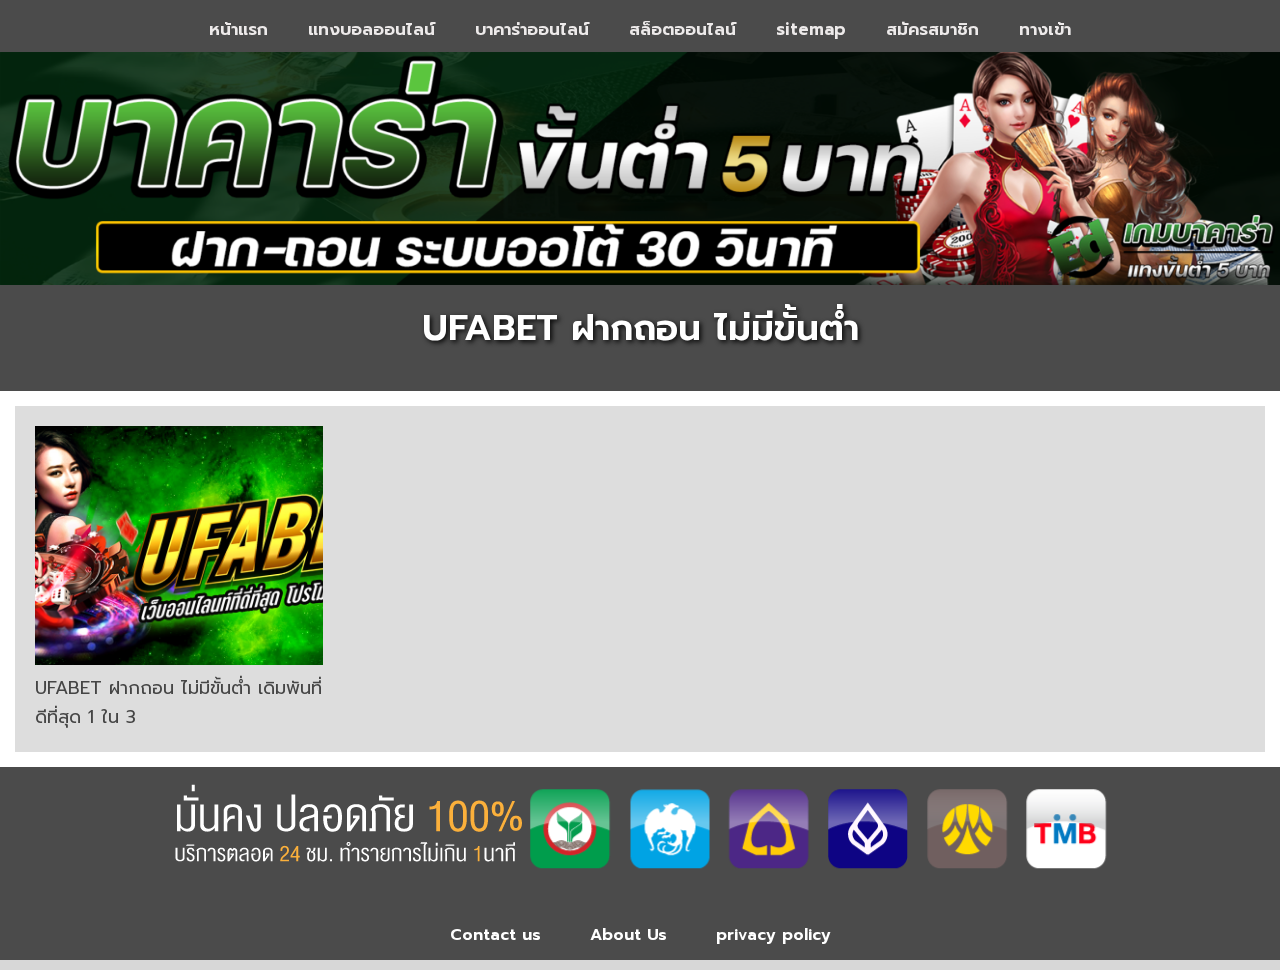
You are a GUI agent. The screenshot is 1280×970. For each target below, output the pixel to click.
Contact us (495, 935)
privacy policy (773, 935)
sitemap (811, 29)
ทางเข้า (1045, 29)
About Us (628, 935)
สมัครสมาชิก (932, 29)
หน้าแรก (238, 29)
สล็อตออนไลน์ (682, 29)
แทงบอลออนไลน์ (371, 29)
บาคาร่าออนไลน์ (532, 29)
